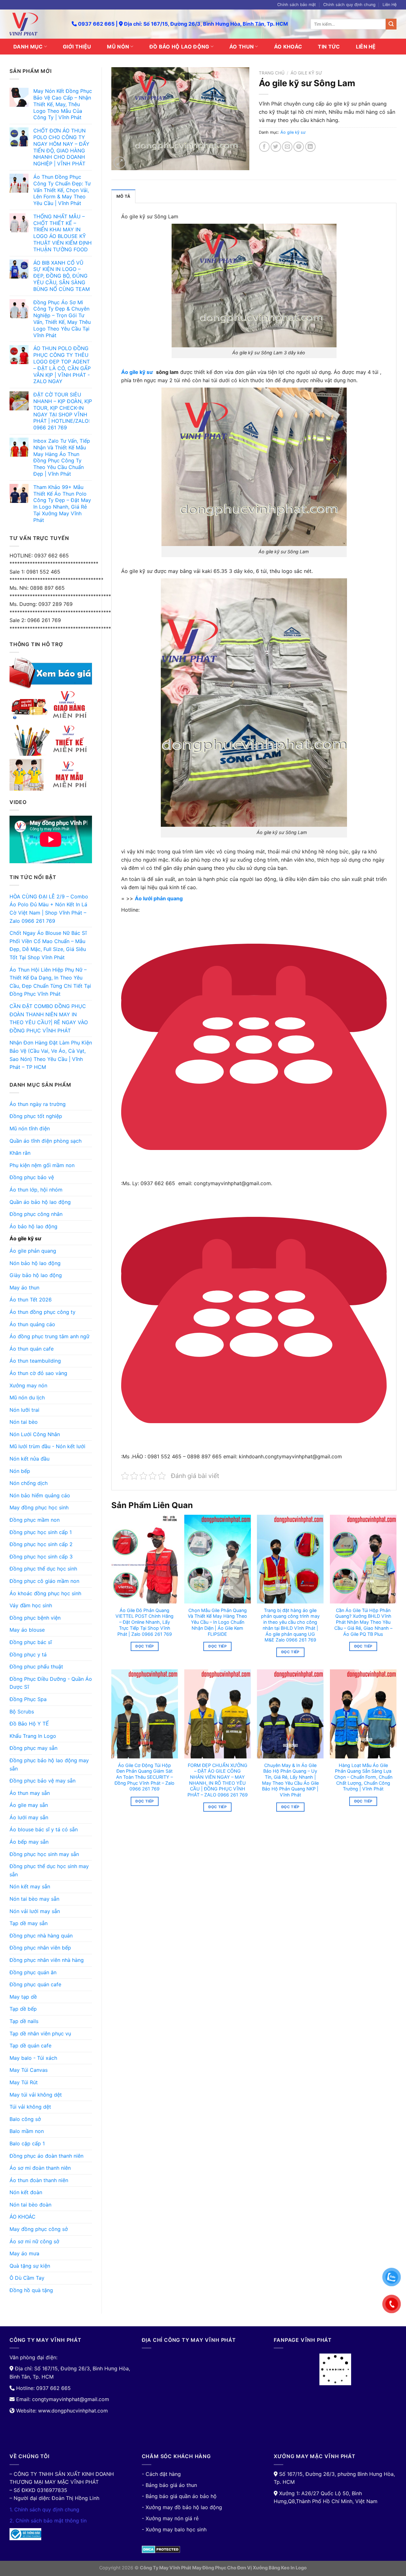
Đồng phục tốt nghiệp (36, 1116)
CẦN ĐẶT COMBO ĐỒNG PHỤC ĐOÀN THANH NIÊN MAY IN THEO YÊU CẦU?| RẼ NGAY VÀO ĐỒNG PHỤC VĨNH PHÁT (49, 1018)
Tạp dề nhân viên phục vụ (40, 2033)
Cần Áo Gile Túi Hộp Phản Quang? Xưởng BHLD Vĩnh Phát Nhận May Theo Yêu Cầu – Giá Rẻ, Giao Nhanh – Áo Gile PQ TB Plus (363, 1622)
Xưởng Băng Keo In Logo (280, 2568)
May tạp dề (23, 1997)
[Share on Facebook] (264, 147)
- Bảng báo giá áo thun (169, 2485)
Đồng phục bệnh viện (35, 1618)
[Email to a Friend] (287, 147)
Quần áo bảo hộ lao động (40, 1202)
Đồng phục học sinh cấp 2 (41, 1544)
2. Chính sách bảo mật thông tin (48, 2521)
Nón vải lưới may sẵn (35, 1911)
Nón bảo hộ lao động (35, 1263)
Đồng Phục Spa (28, 1699)
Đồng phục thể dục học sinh (43, 1569)
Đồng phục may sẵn (33, 1748)
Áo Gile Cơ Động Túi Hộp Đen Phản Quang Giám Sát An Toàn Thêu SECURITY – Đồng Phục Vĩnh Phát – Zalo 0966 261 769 (144, 1777)
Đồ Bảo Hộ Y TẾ (29, 1724)
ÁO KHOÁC (288, 47)
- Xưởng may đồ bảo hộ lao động (182, 2507)
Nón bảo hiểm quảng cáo (40, 1495)
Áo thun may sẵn (30, 1793)
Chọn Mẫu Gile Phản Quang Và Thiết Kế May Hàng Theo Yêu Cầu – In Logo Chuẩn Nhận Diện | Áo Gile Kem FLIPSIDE (217, 1622)
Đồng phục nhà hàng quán (41, 1936)
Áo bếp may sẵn (29, 1842)
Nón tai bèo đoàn (30, 2205)
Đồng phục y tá (28, 1654)
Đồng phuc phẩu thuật (36, 1667)
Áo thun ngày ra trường (38, 1104)
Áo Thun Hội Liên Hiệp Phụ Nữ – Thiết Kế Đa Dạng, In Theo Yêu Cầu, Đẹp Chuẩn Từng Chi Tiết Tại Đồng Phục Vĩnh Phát (50, 982)
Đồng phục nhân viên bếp (40, 1948)
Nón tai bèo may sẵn (34, 1899)
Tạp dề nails (24, 2021)
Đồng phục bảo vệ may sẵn (43, 1781)
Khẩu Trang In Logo (33, 1736)
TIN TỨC (329, 47)
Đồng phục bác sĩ (31, 1642)
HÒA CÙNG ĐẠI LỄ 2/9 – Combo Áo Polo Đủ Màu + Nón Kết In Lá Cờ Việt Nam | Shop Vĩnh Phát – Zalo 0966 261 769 (49, 909)
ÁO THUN (242, 47)
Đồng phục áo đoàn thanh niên (46, 2156)
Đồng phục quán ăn (33, 1972)
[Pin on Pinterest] (299, 147)
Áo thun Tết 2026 (31, 1300)
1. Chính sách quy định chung (44, 2509)
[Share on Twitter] (276, 147)
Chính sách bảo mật (297, 5)
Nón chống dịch (29, 1483)
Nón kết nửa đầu (29, 1459)
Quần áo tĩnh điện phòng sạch (46, 1141)
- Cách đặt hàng (161, 2474)
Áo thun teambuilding (35, 1361)
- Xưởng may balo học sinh (174, 2529)
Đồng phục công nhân (36, 1214)
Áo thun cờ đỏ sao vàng (38, 1373)
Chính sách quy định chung (349, 5)
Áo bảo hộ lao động (33, 1226)
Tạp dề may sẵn (29, 1923)
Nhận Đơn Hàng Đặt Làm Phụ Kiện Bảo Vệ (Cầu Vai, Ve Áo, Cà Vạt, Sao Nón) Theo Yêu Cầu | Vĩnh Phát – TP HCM (51, 1055)
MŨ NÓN (118, 47)
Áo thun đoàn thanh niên (39, 2180)
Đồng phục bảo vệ (32, 1177)
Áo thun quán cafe (32, 1349)
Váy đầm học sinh (31, 1605)
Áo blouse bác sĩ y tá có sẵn (44, 1829)
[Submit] (391, 24)
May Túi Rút (24, 2082)
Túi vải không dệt (30, 2107)
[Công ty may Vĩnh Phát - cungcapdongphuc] (36, 24)
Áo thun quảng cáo (32, 1324)
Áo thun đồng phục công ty (43, 1312)
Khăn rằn (20, 1153)
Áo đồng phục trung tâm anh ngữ (49, 1336)
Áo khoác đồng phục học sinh (45, 1593)
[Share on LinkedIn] (310, 147)
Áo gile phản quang (33, 1251)
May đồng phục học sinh (39, 1507)
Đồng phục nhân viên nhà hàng (47, 1960)
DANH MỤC (28, 47)
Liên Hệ (390, 5)
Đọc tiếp (144, 1646)
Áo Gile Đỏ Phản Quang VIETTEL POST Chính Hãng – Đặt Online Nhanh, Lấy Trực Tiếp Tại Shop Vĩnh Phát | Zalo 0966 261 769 (144, 1622)
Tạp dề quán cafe (30, 2046)
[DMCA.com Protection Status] (161, 2549)
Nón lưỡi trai (24, 1410)
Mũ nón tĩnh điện (30, 1128)
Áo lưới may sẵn (29, 1817)
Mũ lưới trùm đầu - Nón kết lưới (47, 1446)
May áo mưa (24, 2253)
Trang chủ (272, 73)
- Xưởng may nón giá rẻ (170, 2518)
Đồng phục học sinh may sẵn (44, 1854)
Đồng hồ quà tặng (31, 2290)
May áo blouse (27, 1630)
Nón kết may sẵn (30, 1886)
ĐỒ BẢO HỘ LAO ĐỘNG (179, 47)
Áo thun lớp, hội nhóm (36, 1190)
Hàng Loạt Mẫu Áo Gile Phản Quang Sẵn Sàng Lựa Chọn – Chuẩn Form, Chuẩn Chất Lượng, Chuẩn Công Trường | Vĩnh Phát (363, 1777)
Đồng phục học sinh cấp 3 (41, 1557)
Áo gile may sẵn (29, 1805)
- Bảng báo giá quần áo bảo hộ (179, 2496)
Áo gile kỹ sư (25, 1238)
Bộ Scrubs (22, 1712)
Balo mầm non (27, 2131)
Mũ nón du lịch (27, 1397)
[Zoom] (120, 163)
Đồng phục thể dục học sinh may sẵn (49, 1870)
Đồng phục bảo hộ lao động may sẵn (49, 1764)
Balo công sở (25, 2119)
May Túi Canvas (29, 2070)
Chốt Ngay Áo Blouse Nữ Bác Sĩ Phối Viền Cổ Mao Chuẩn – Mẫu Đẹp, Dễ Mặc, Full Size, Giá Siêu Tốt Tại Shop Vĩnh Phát (48, 945)
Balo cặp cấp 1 (27, 2143)
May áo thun (24, 1288)
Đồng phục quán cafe (35, 1984)
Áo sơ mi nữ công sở (34, 2241)
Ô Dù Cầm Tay (27, 2278)
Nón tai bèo (24, 1422)
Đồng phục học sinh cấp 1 (41, 1532)
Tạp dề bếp (23, 2009)
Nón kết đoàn (26, 2192)
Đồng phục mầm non (35, 1520)
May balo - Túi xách (33, 2058)
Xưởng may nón (28, 1385)
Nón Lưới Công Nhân (35, 1434)
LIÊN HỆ (366, 47)
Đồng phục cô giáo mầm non (44, 1581)
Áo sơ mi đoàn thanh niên (40, 2168)
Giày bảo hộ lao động (36, 1275)
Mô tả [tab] (123, 196)
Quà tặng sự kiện (30, 2266)
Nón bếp (20, 1471)
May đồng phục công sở (39, 2229)
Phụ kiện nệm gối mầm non (42, 1165)
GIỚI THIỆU (77, 47)
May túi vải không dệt (36, 2095)
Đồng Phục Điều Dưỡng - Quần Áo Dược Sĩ (51, 1683)
